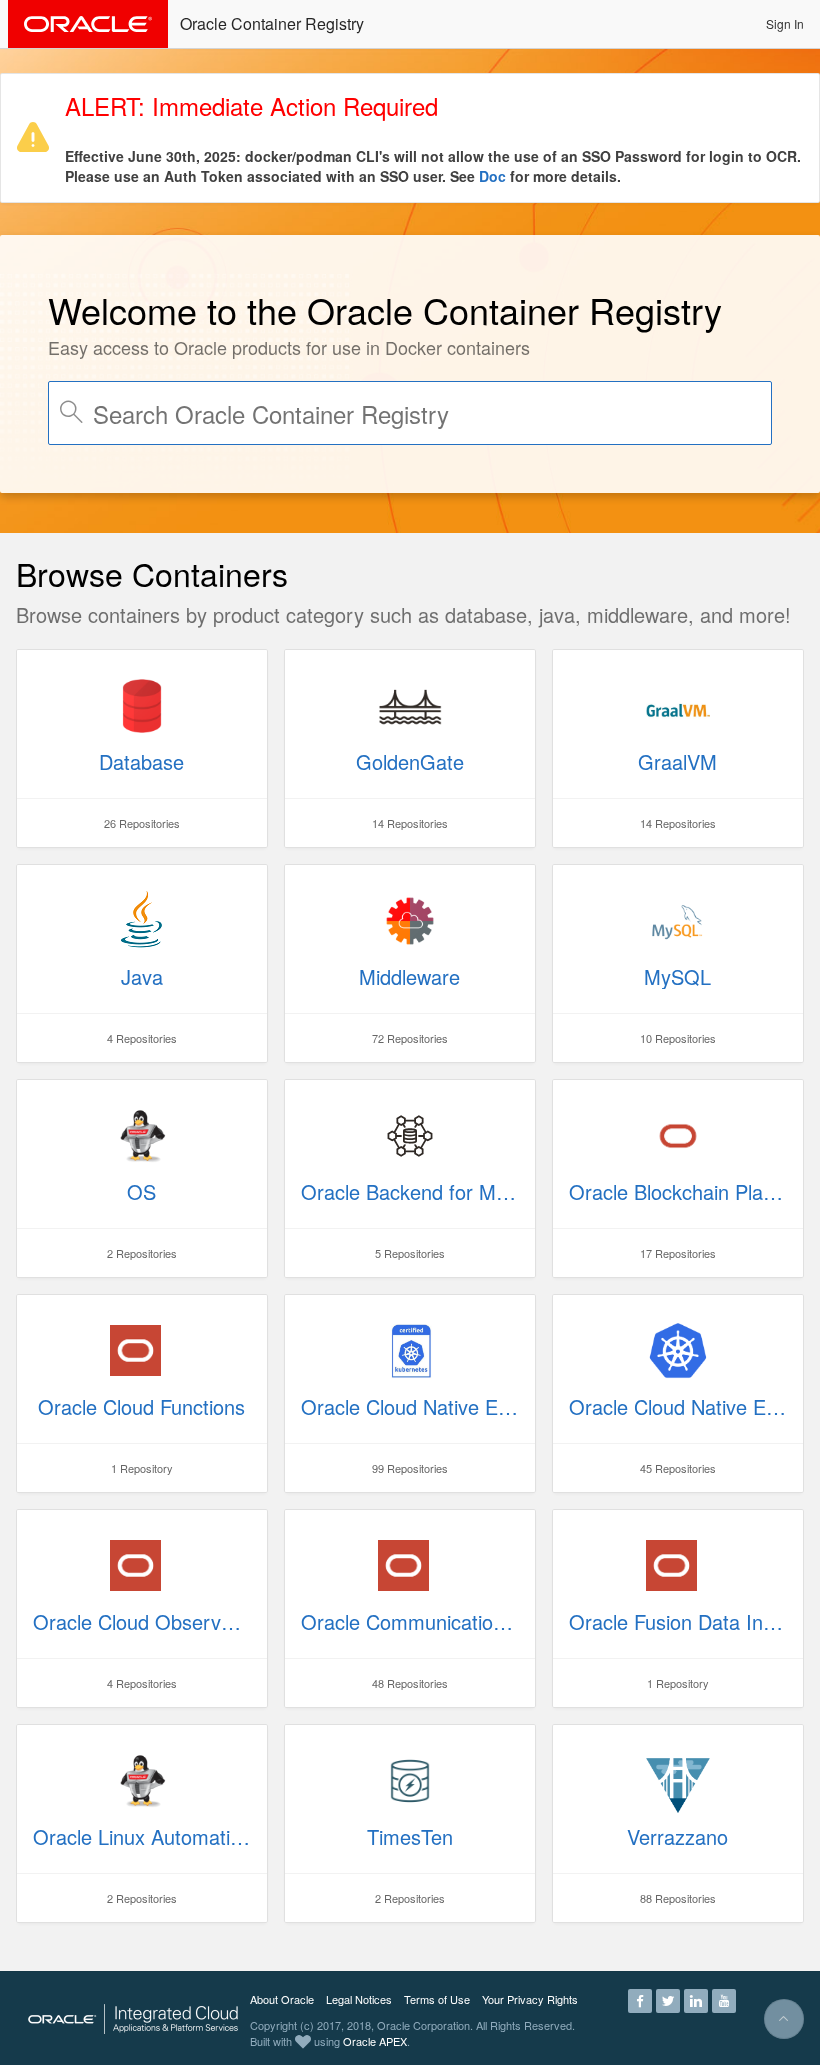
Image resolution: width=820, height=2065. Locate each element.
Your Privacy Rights (530, 1999)
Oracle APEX (375, 2041)
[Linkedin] (696, 1999)
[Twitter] (668, 1999)
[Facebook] (640, 1999)
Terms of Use (437, 1999)
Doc (492, 176)
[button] (785, 24)
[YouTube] (724, 1999)
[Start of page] (784, 2019)
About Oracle (282, 1999)
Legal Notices (359, 1999)
